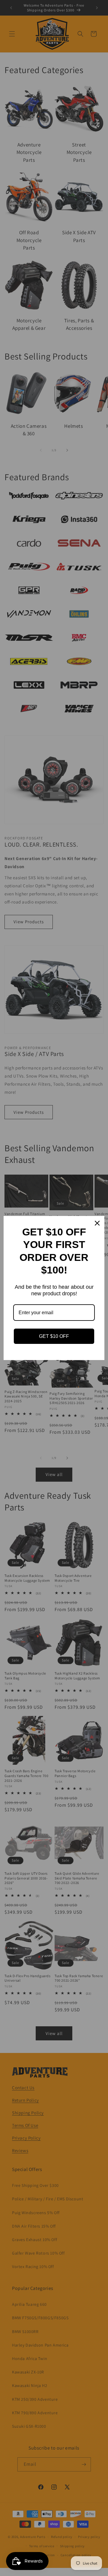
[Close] (97, 1223)
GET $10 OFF (54, 1336)
